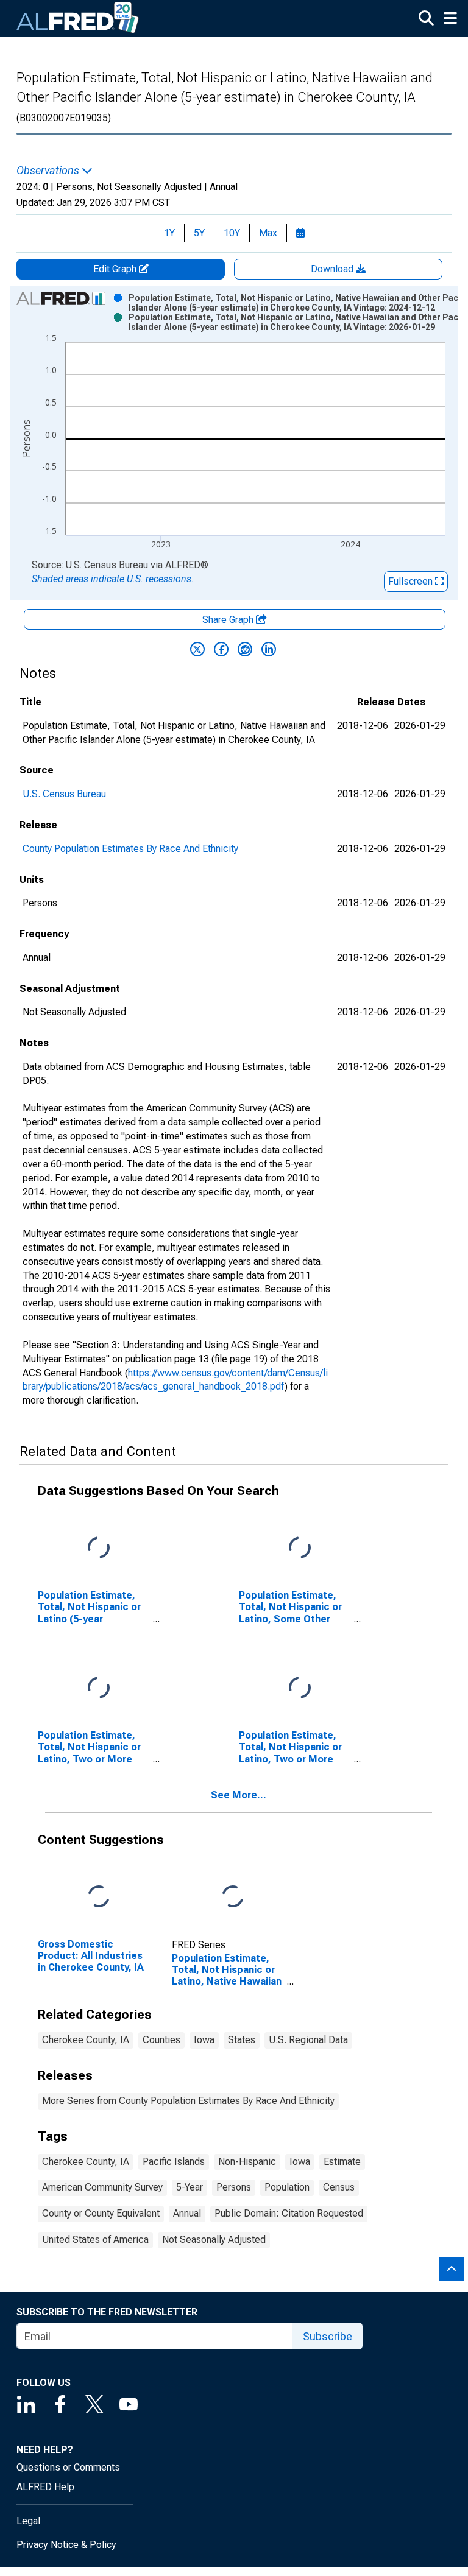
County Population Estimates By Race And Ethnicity (130, 849)
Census (339, 2187)
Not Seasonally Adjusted (214, 2240)
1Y (169, 233)
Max (268, 233)
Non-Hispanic (247, 2162)
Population (287, 2187)
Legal (28, 2521)
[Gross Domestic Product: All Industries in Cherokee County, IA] (99, 1897)
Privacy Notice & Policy (66, 2545)
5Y (199, 233)
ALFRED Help (45, 2487)
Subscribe (328, 2336)
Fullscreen (412, 581)
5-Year (190, 2187)
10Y (232, 233)
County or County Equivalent (101, 2213)
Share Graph (229, 620)
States (242, 2040)
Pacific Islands (174, 2162)
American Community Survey (102, 2187)
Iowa (204, 2040)
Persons (234, 2187)
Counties (161, 2040)
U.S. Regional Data (308, 2040)
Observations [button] (49, 171)
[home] (78, 18)
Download (333, 269)
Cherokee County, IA (86, 2040)
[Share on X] (197, 649)
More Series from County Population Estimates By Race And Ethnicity (188, 2101)
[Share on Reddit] (245, 649)
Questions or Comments (68, 2467)
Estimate (342, 2162)
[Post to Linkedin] (269, 649)
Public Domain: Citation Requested (289, 2213)
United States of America (95, 2240)
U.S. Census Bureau (64, 794)
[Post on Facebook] (221, 649)
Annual (187, 2213)
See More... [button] (239, 1795)
